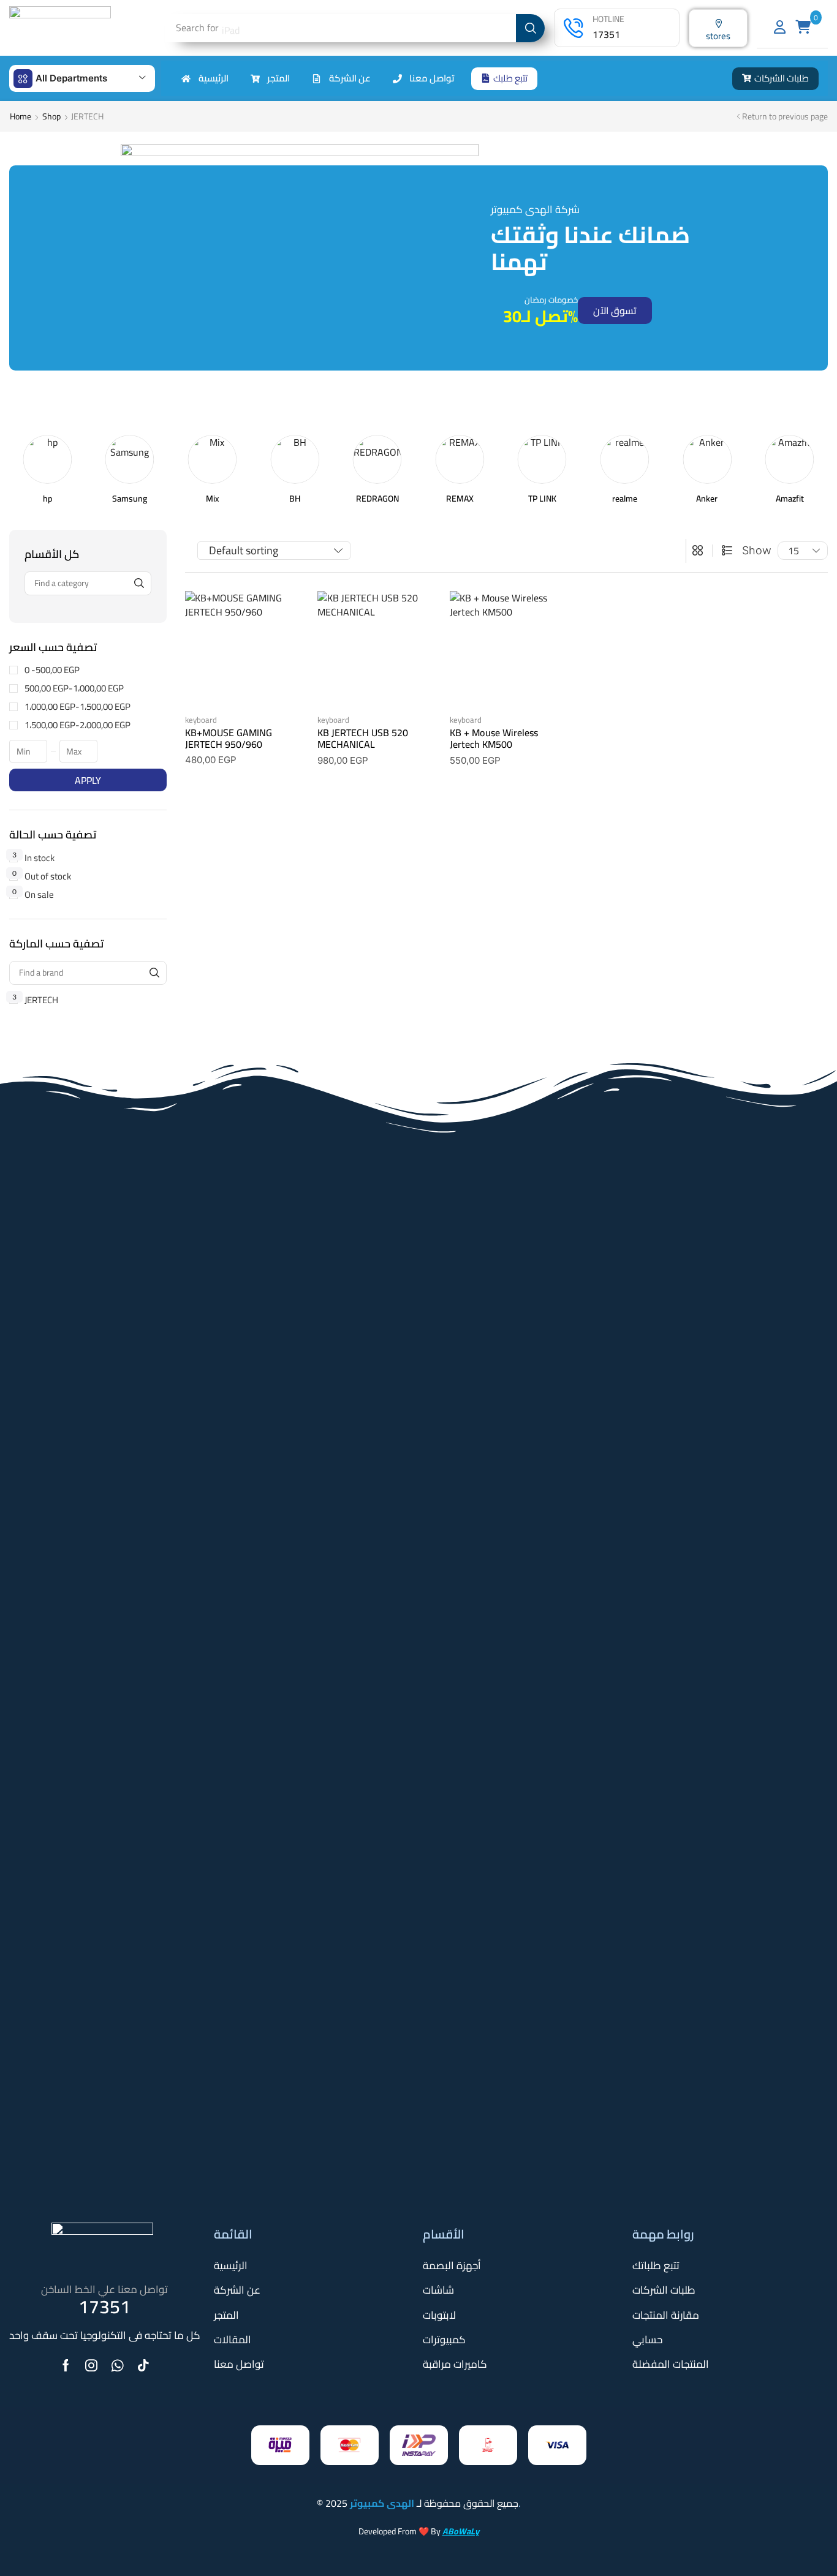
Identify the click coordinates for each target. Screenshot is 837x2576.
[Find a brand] (155, 973)
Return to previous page (785, 116)
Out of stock (42, 876)
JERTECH (35, 1000)
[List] (727, 551)
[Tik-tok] (143, 2365)
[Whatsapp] (117, 2365)
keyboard (201, 720)
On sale (33, 894)
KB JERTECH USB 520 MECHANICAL (363, 738)
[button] (504, 79)
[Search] (530, 28)
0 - (52, 670)
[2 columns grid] (698, 551)
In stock (33, 858)
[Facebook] (66, 2365)
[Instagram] (91, 2365)
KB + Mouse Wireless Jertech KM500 (494, 738)
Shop (51, 116)
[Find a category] (139, 583)
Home (21, 116)
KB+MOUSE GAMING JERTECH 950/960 (229, 738)
